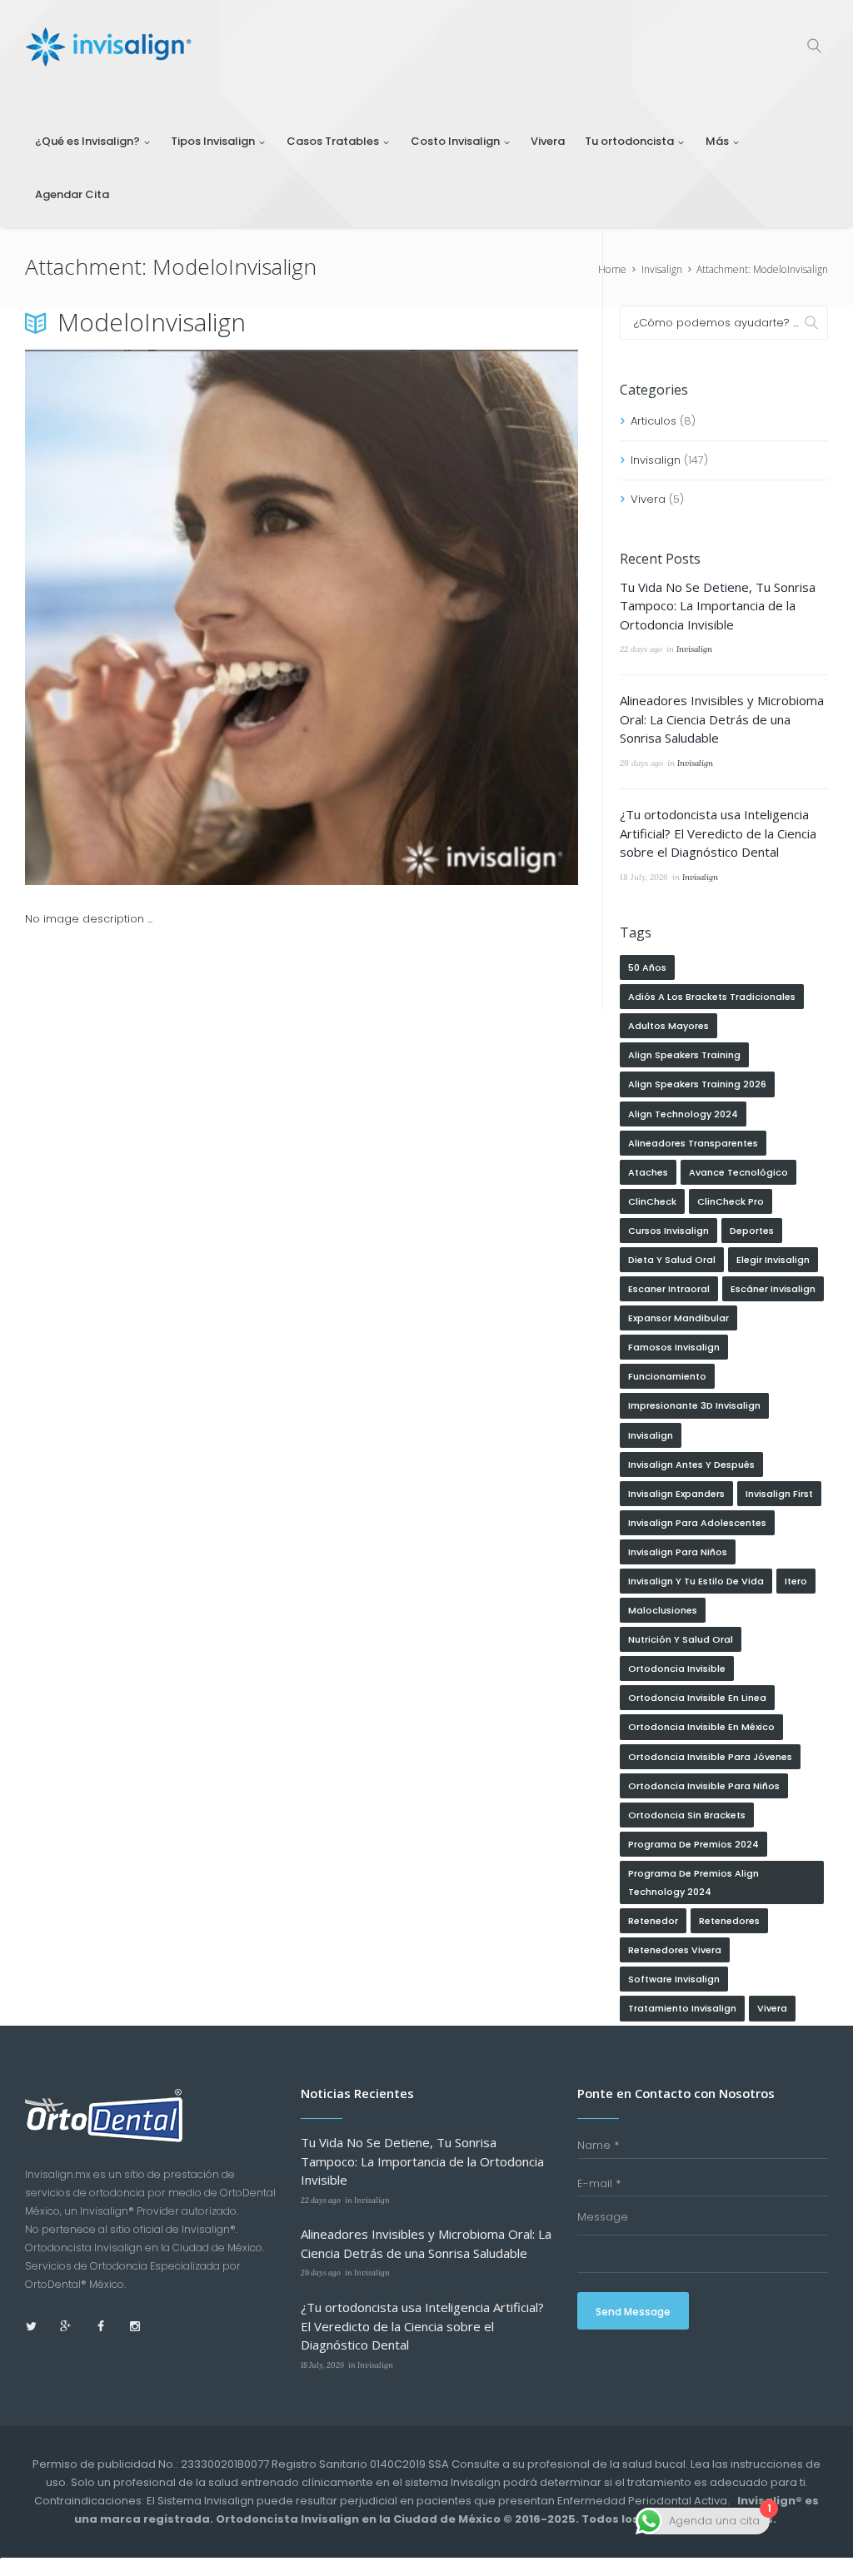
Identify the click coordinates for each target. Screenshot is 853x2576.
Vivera (648, 499)
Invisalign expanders (676, 1494)
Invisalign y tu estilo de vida (696, 1581)
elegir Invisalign (773, 1260)
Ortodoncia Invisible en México (701, 1727)
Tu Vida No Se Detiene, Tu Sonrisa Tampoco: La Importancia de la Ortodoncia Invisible (718, 606)
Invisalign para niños (678, 1552)
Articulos (653, 421)
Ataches (648, 1172)
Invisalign (662, 269)
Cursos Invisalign (668, 1231)
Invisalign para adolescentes (697, 1523)
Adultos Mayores (668, 1026)
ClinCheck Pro (731, 1201)
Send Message (633, 2312)
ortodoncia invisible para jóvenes (710, 1757)
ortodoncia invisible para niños (704, 1786)
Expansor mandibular (678, 1318)
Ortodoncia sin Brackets (687, 1815)
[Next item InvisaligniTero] (440, 618)
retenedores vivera (675, 1950)
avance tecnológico (738, 1172)
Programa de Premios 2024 (693, 1844)
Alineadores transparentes (693, 1143)
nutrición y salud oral (681, 1639)
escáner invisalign (773, 1289)
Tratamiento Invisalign (682, 2008)
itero (796, 1581)
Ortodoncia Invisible (677, 1668)
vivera (772, 2008)
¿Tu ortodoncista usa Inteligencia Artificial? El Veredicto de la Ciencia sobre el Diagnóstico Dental (718, 833)
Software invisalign (674, 1979)
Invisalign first (779, 1494)
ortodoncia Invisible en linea (697, 1698)
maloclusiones (663, 1610)
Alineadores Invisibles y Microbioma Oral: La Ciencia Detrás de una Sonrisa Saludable (722, 719)
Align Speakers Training (684, 1055)
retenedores (729, 1921)
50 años (647, 967)
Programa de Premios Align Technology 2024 (693, 1882)
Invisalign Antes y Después (691, 1465)
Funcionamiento (667, 1376)
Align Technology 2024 (683, 1114)
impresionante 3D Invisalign (694, 1405)
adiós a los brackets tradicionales (712, 997)
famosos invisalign (674, 1347)
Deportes (752, 1231)
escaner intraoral (669, 1289)
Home (612, 269)
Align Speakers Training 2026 (697, 1084)
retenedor (653, 1921)
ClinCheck (652, 1201)
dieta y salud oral (672, 1260)
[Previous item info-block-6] (163, 618)
